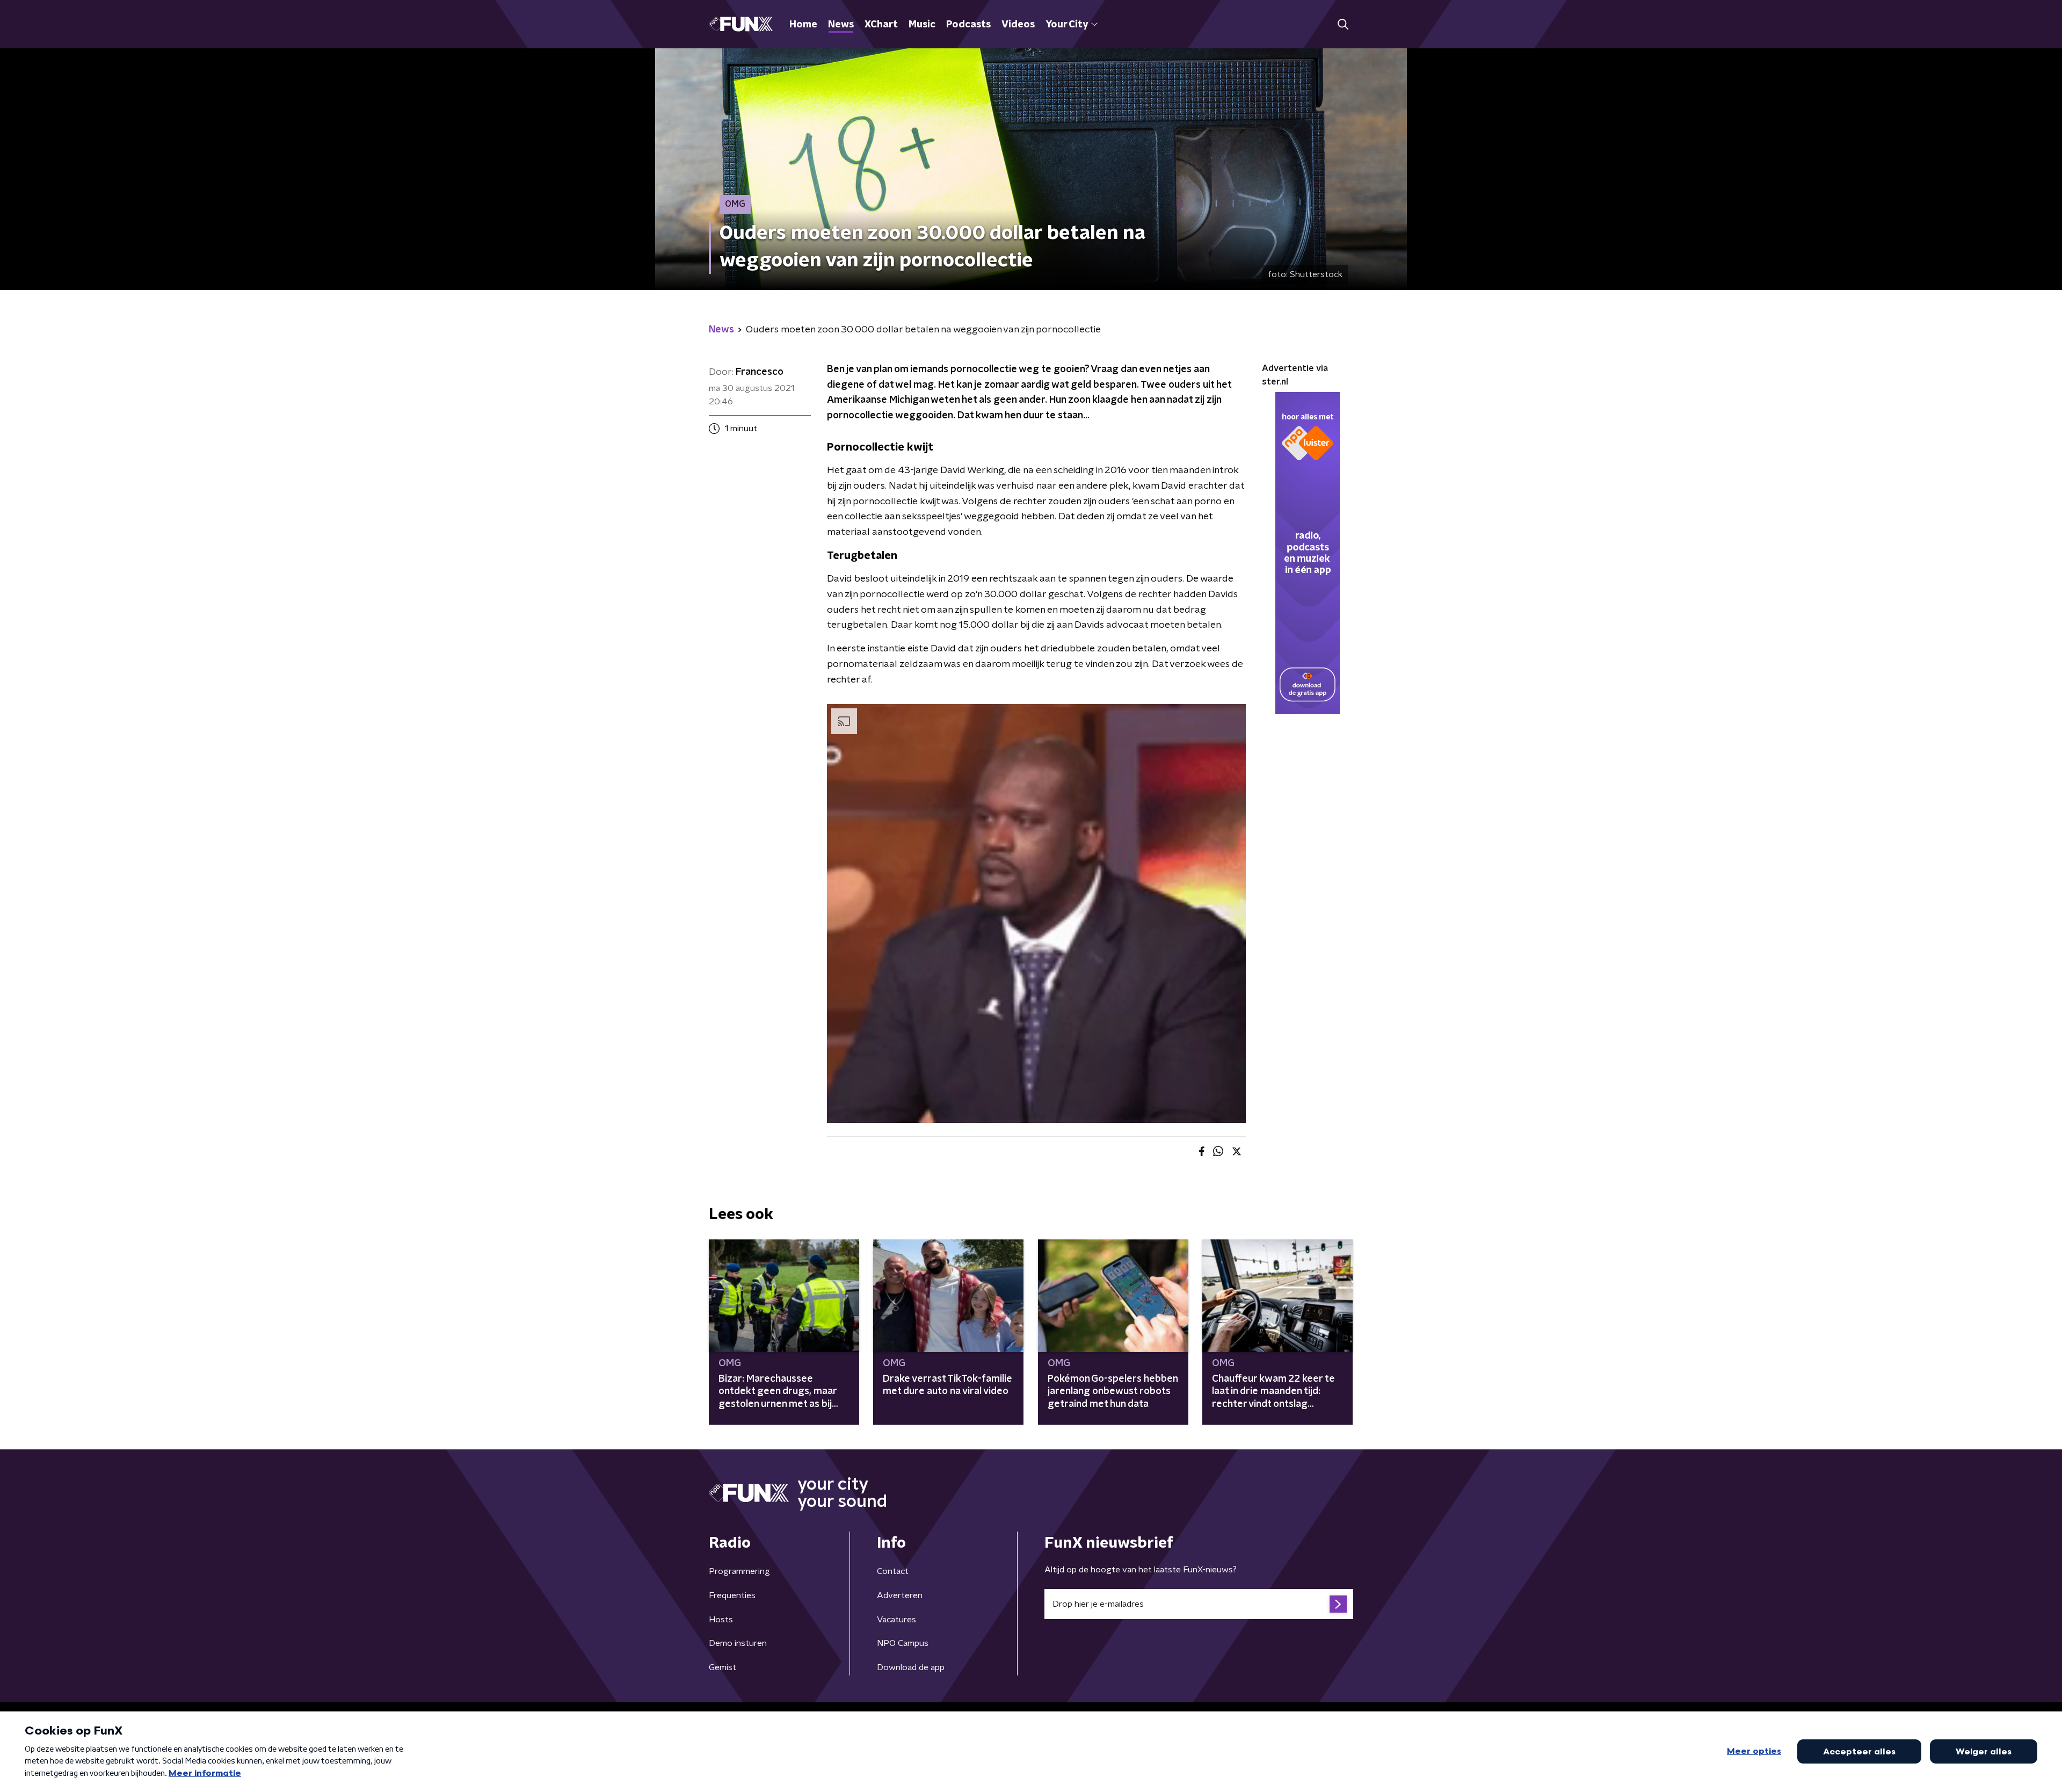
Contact (893, 1571)
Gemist (723, 1667)
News (841, 25)
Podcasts (968, 25)
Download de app (911, 1667)
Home (803, 25)
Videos (1018, 25)
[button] (1343, 24)
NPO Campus (903, 1643)
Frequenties (732, 1595)
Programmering (739, 1571)
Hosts (721, 1620)
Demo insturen (738, 1643)
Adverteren (900, 1595)
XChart (881, 25)
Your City (1067, 25)
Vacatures (896, 1620)
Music (922, 25)
